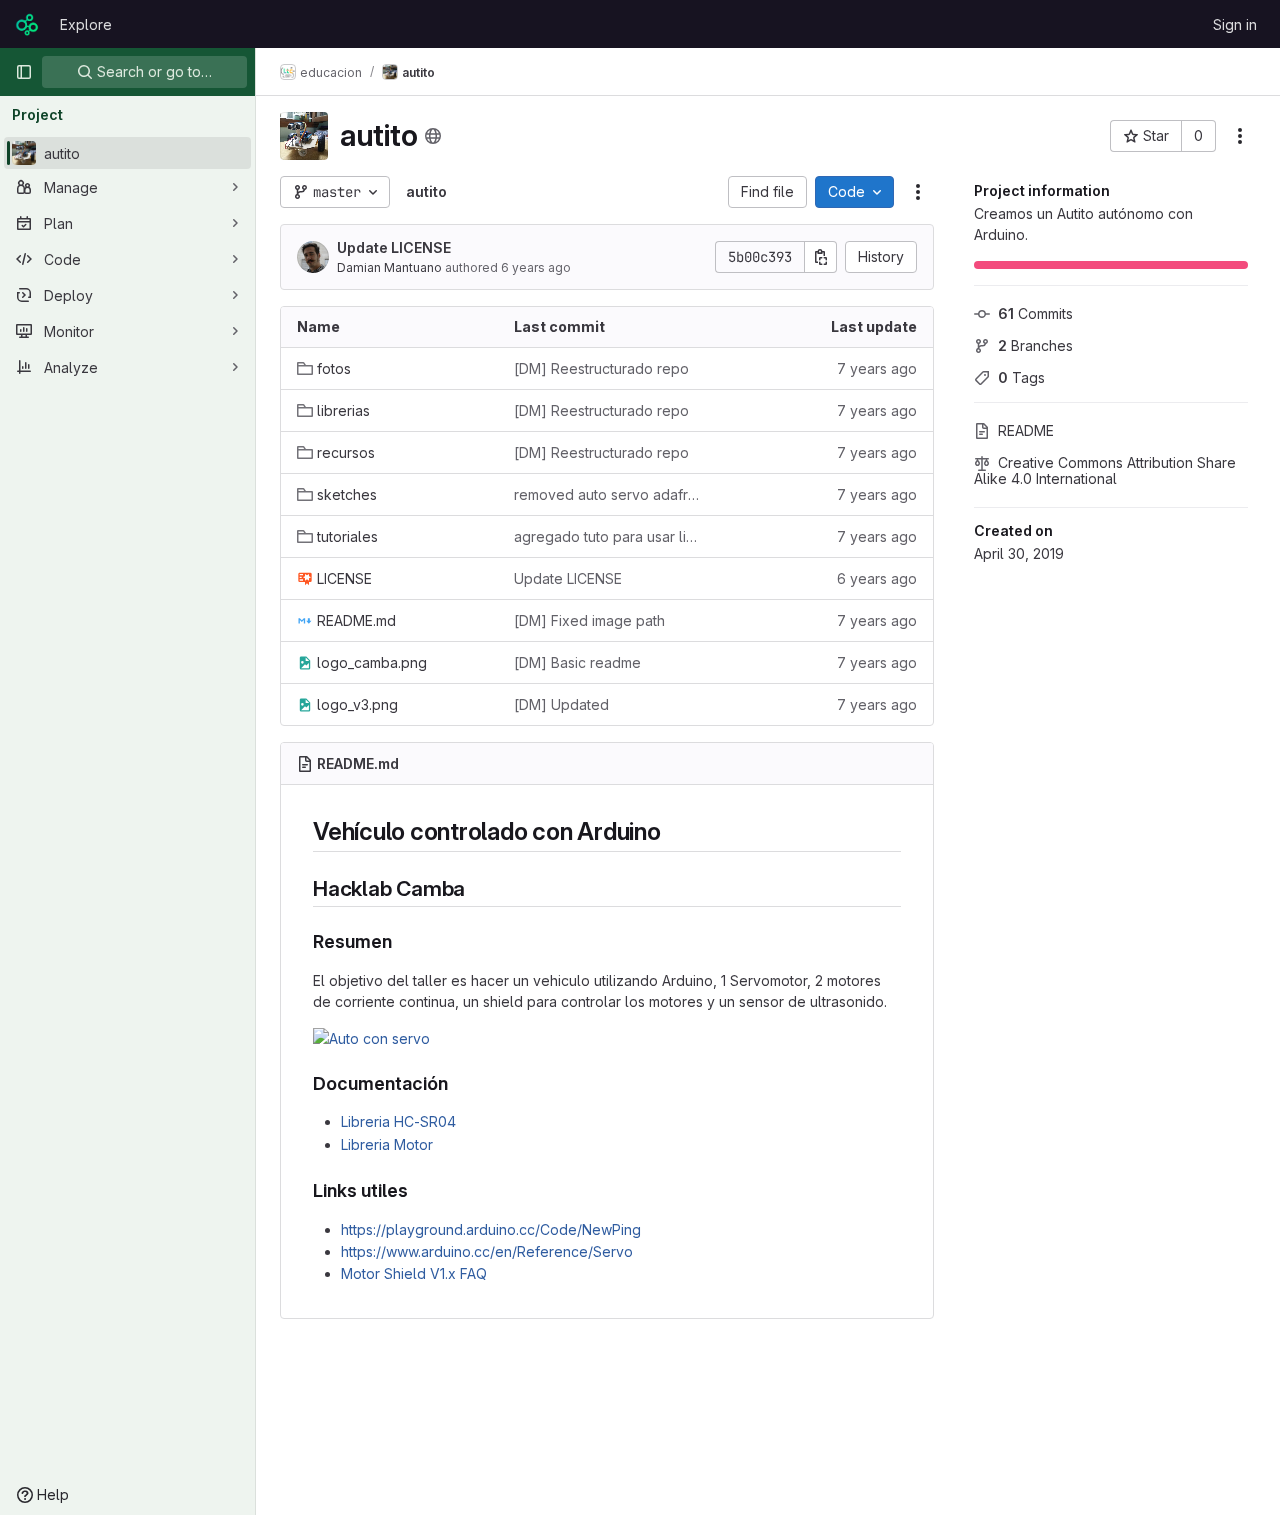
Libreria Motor (387, 1144)
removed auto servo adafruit (606, 494)
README (1026, 430)
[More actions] (1240, 136)
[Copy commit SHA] (821, 257)
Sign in (1235, 24)
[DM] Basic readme (577, 662)
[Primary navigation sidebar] (24, 72)
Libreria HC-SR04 (398, 1121)
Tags (1021, 377)
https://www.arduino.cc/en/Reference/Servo (487, 1251)
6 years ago (536, 267)
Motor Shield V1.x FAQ (414, 1273)
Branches (1035, 345)
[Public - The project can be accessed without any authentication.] (433, 136)
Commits (1035, 313)
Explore (86, 24)
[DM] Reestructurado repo (601, 368)
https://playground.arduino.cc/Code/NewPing (491, 1229)
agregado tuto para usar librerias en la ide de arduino (606, 536)
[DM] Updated (561, 704)
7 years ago (877, 368)
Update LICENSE (394, 247)
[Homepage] (27, 24)
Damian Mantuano (389, 267)
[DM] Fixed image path (589, 620)
